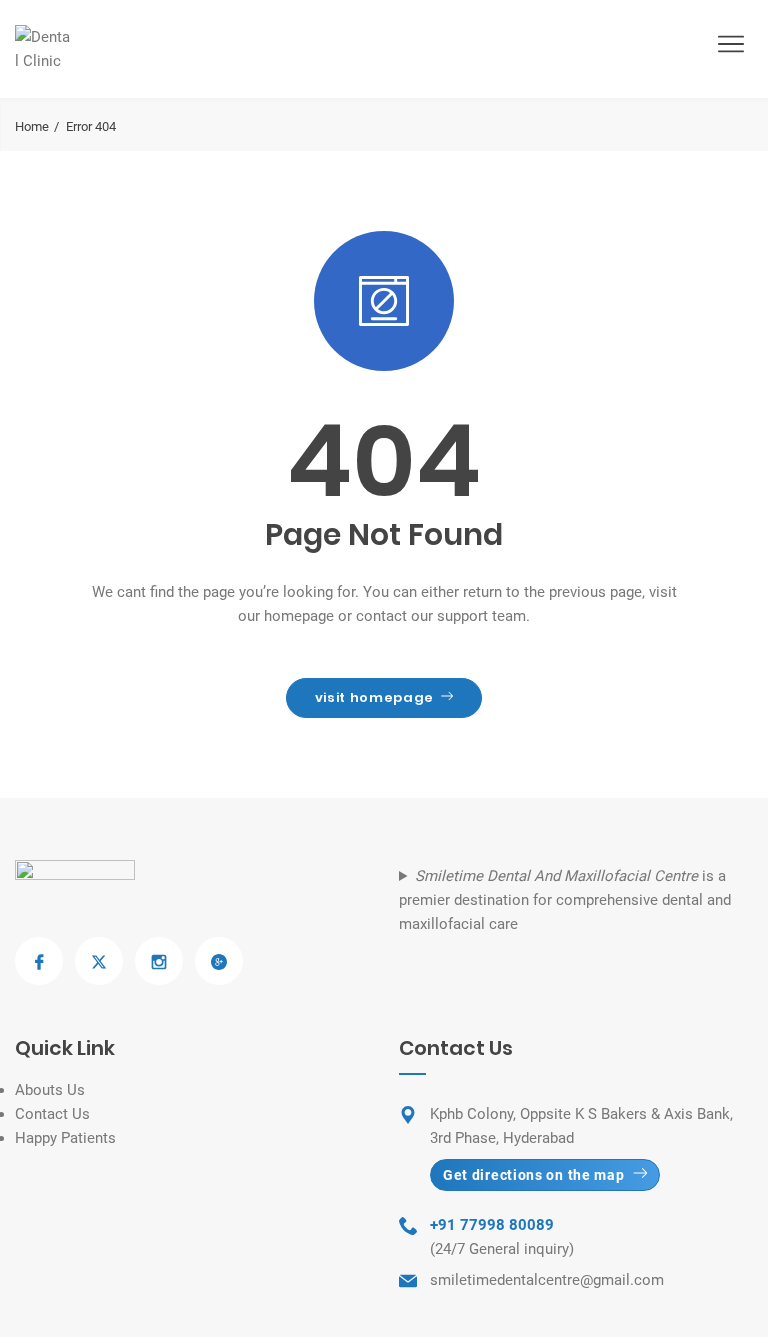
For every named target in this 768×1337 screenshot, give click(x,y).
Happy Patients (65, 1138)
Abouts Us (50, 1090)
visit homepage (374, 697)
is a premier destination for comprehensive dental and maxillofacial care (565, 900)
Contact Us (52, 1114)
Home (32, 126)
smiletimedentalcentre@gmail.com (547, 1280)
